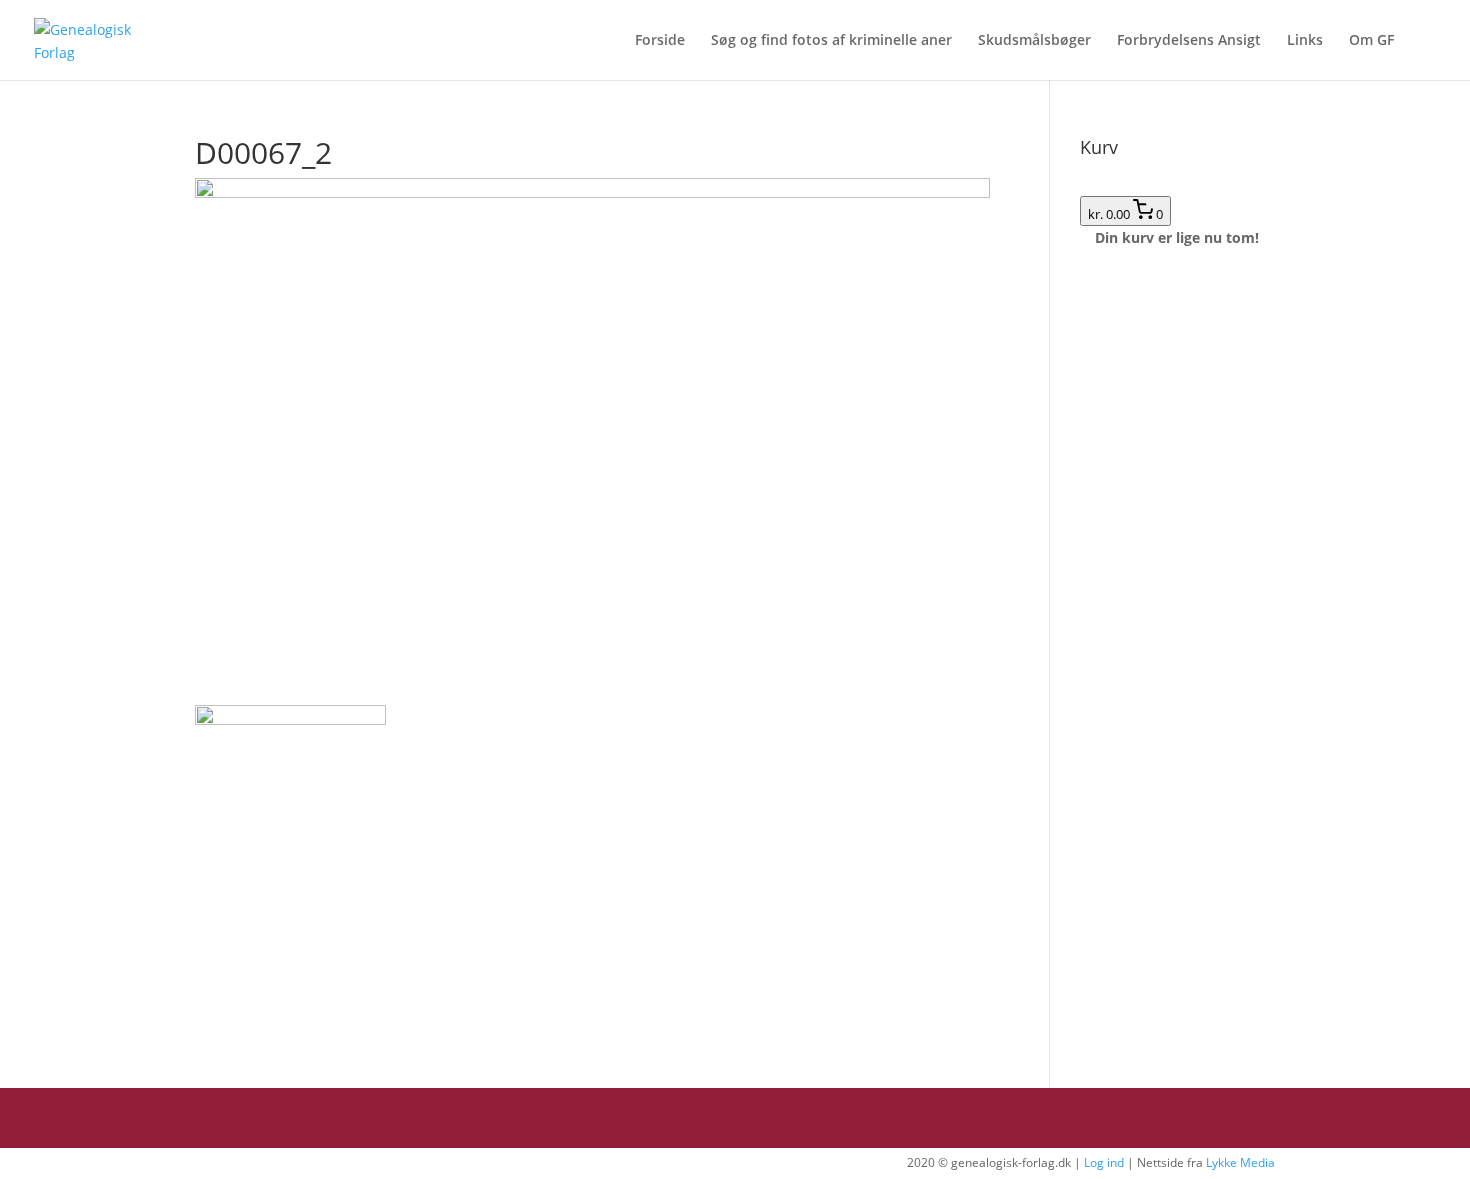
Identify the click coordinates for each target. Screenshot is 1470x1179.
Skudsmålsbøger (1034, 41)
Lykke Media (1240, 1162)
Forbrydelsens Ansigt (1189, 41)
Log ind (1104, 1162)
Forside (660, 41)
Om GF (1371, 41)
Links (1305, 41)
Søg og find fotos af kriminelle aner (831, 41)
